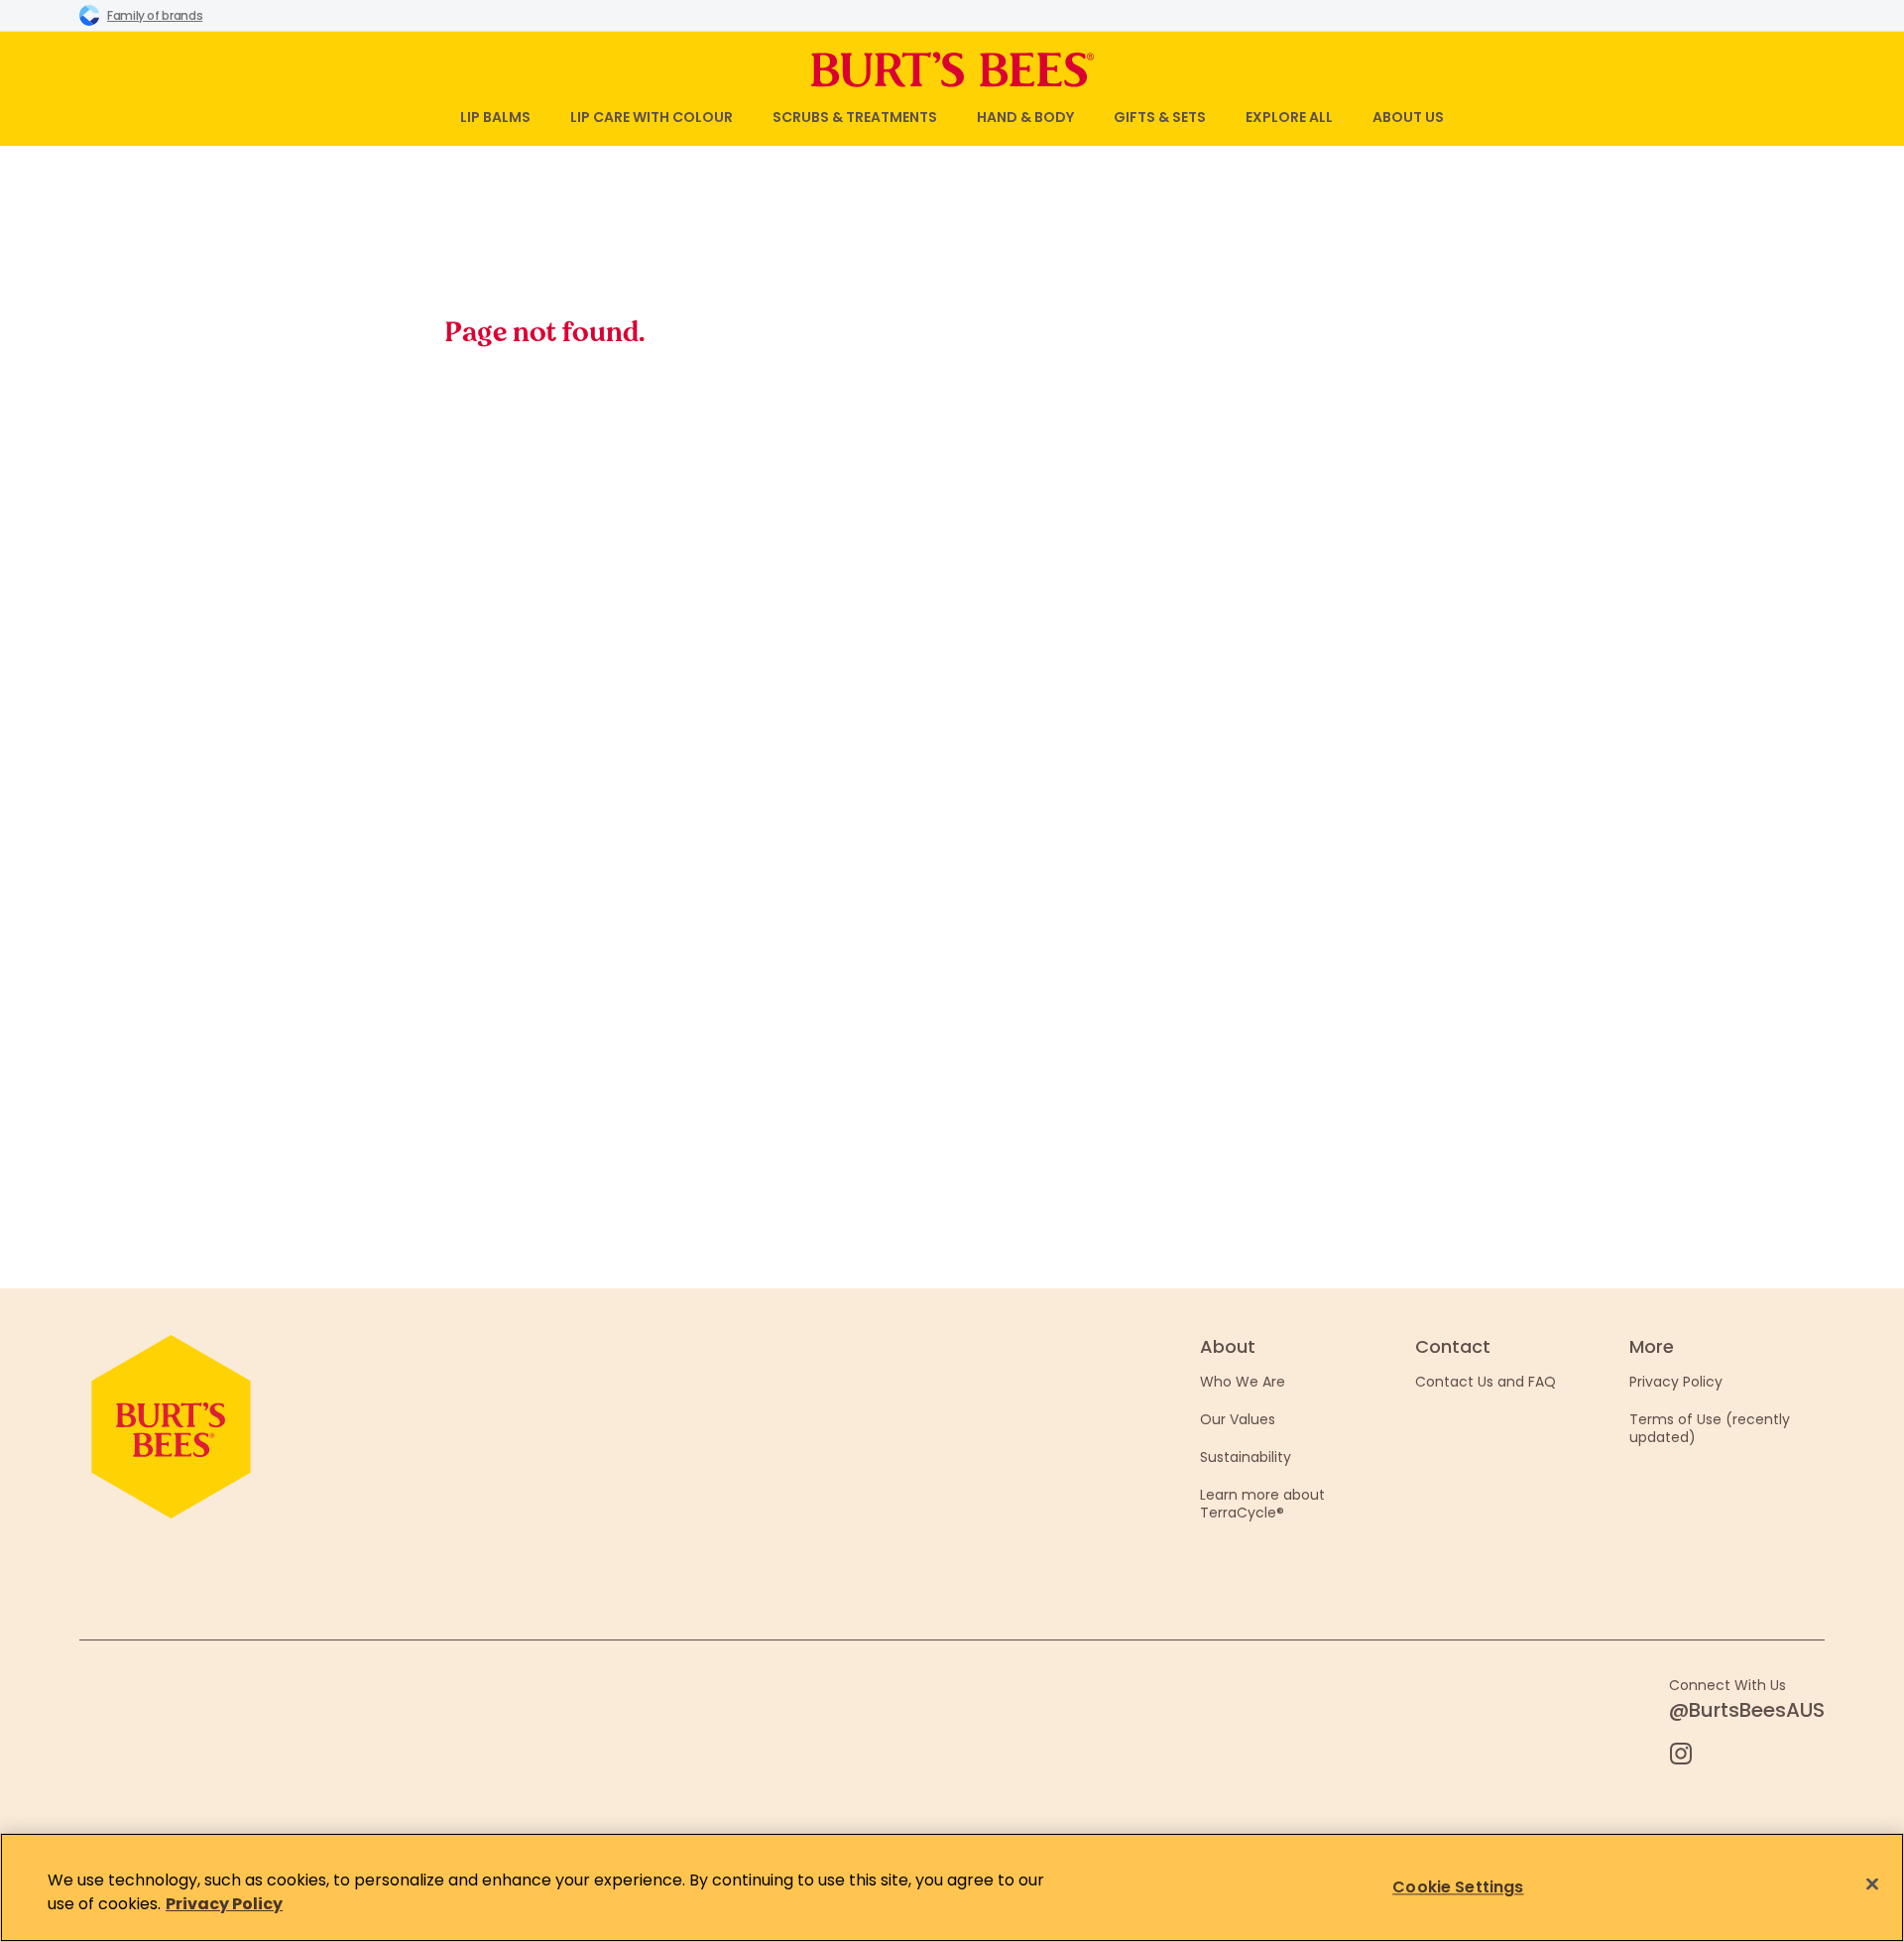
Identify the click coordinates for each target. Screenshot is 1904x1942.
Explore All (1289, 117)
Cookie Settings (1458, 1887)
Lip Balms (495, 117)
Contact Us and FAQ (1486, 1382)
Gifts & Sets (1160, 117)
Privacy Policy (1676, 1382)
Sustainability (1246, 1457)
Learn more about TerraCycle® (1262, 1504)
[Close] (1872, 1884)
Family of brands (155, 15)
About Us (1408, 117)
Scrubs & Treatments (855, 117)
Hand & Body (1025, 117)
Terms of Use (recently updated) (1710, 1428)
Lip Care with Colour (652, 117)
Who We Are (1243, 1382)
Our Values (1238, 1419)
